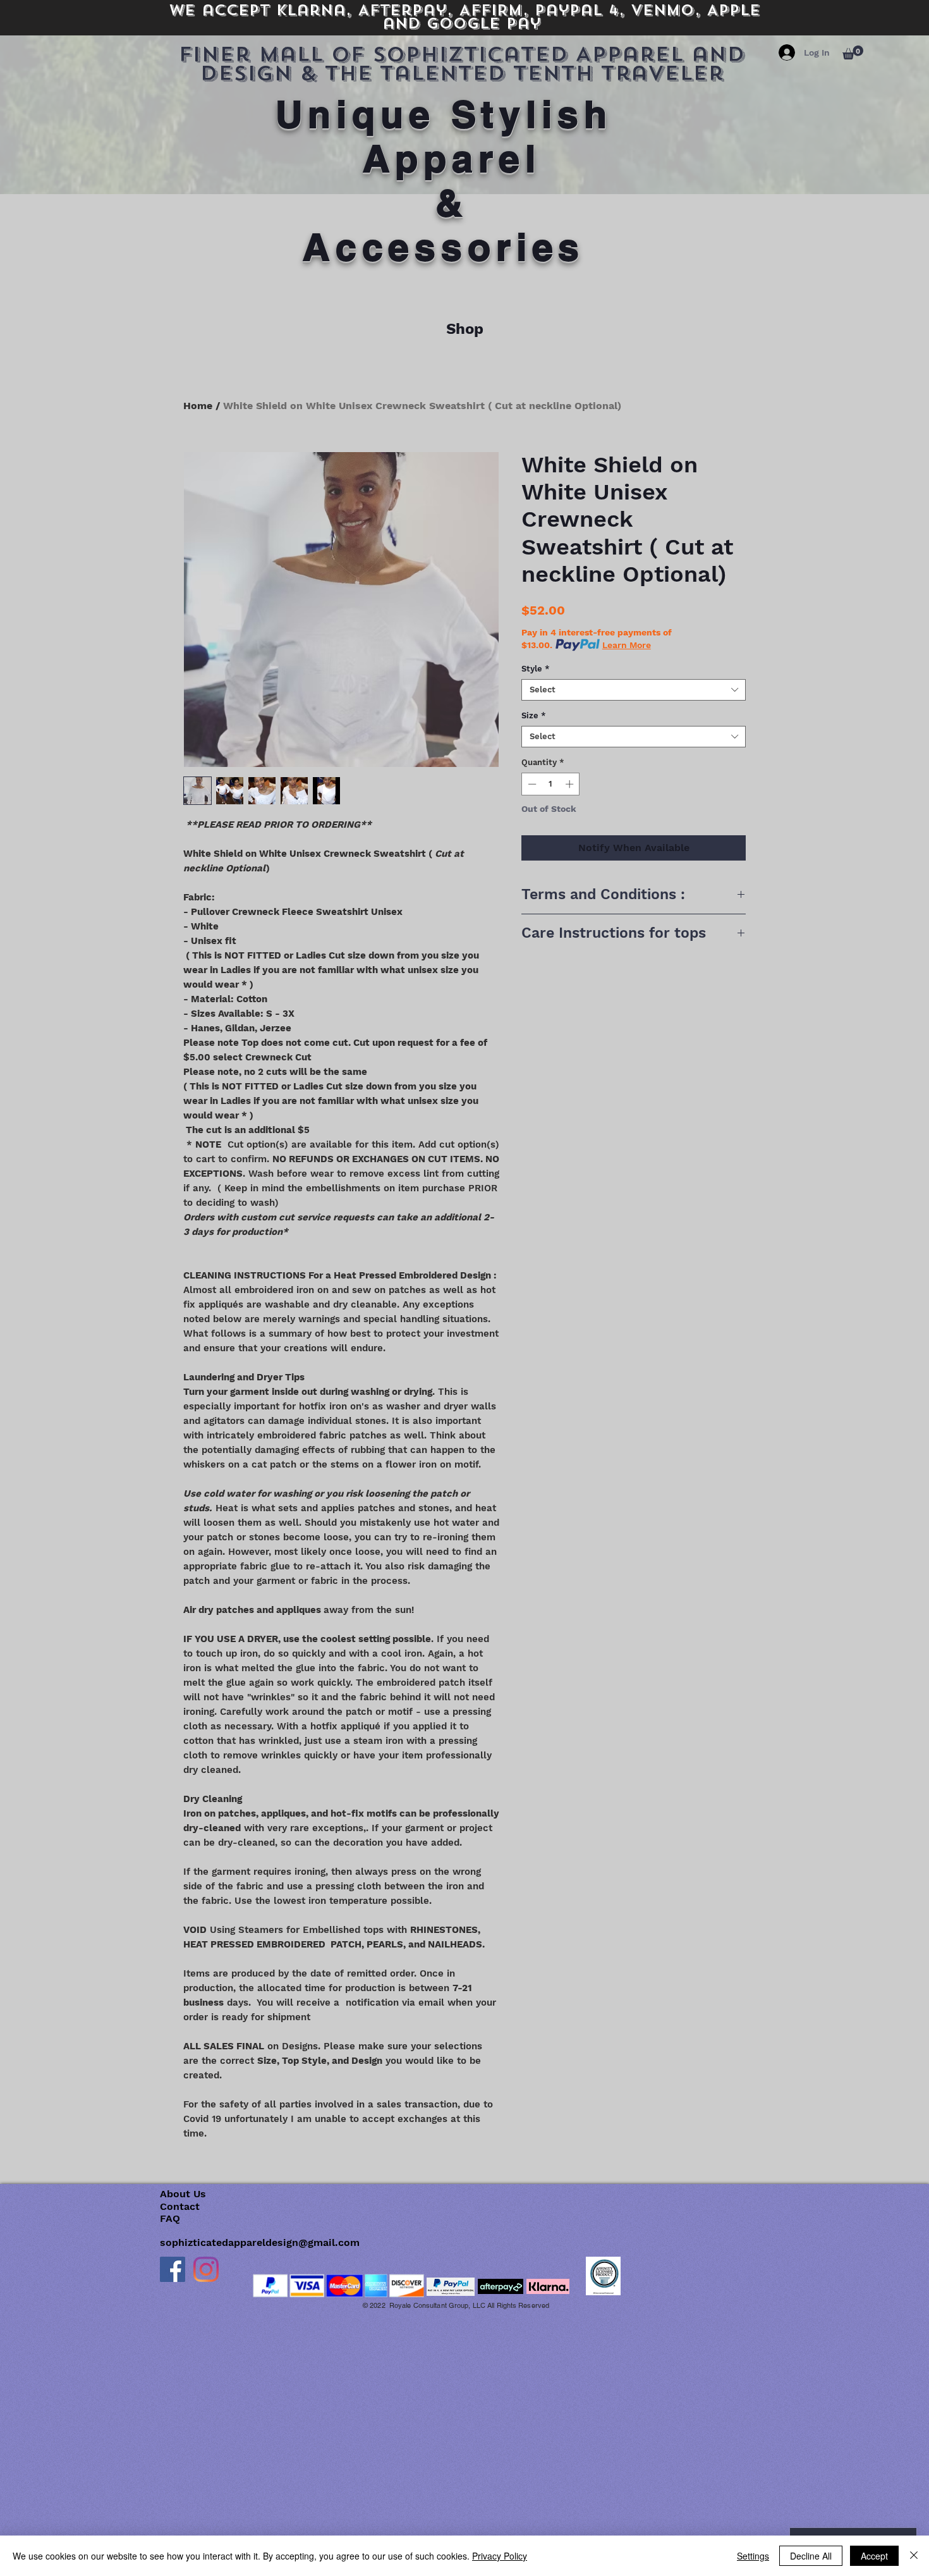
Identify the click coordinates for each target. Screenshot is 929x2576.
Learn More (627, 645)
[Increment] (571, 784)
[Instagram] (206, 2269)
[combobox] (634, 690)
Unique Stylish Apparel (452, 136)
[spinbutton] (551, 784)
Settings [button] (753, 2556)
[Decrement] (531, 784)
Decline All (811, 2556)
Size (534, 715)
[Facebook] (173, 2269)
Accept (874, 2556)
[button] (853, 52)
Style (536, 669)
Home (198, 406)
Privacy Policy (500, 2556)
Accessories (444, 247)
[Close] (914, 2556)
